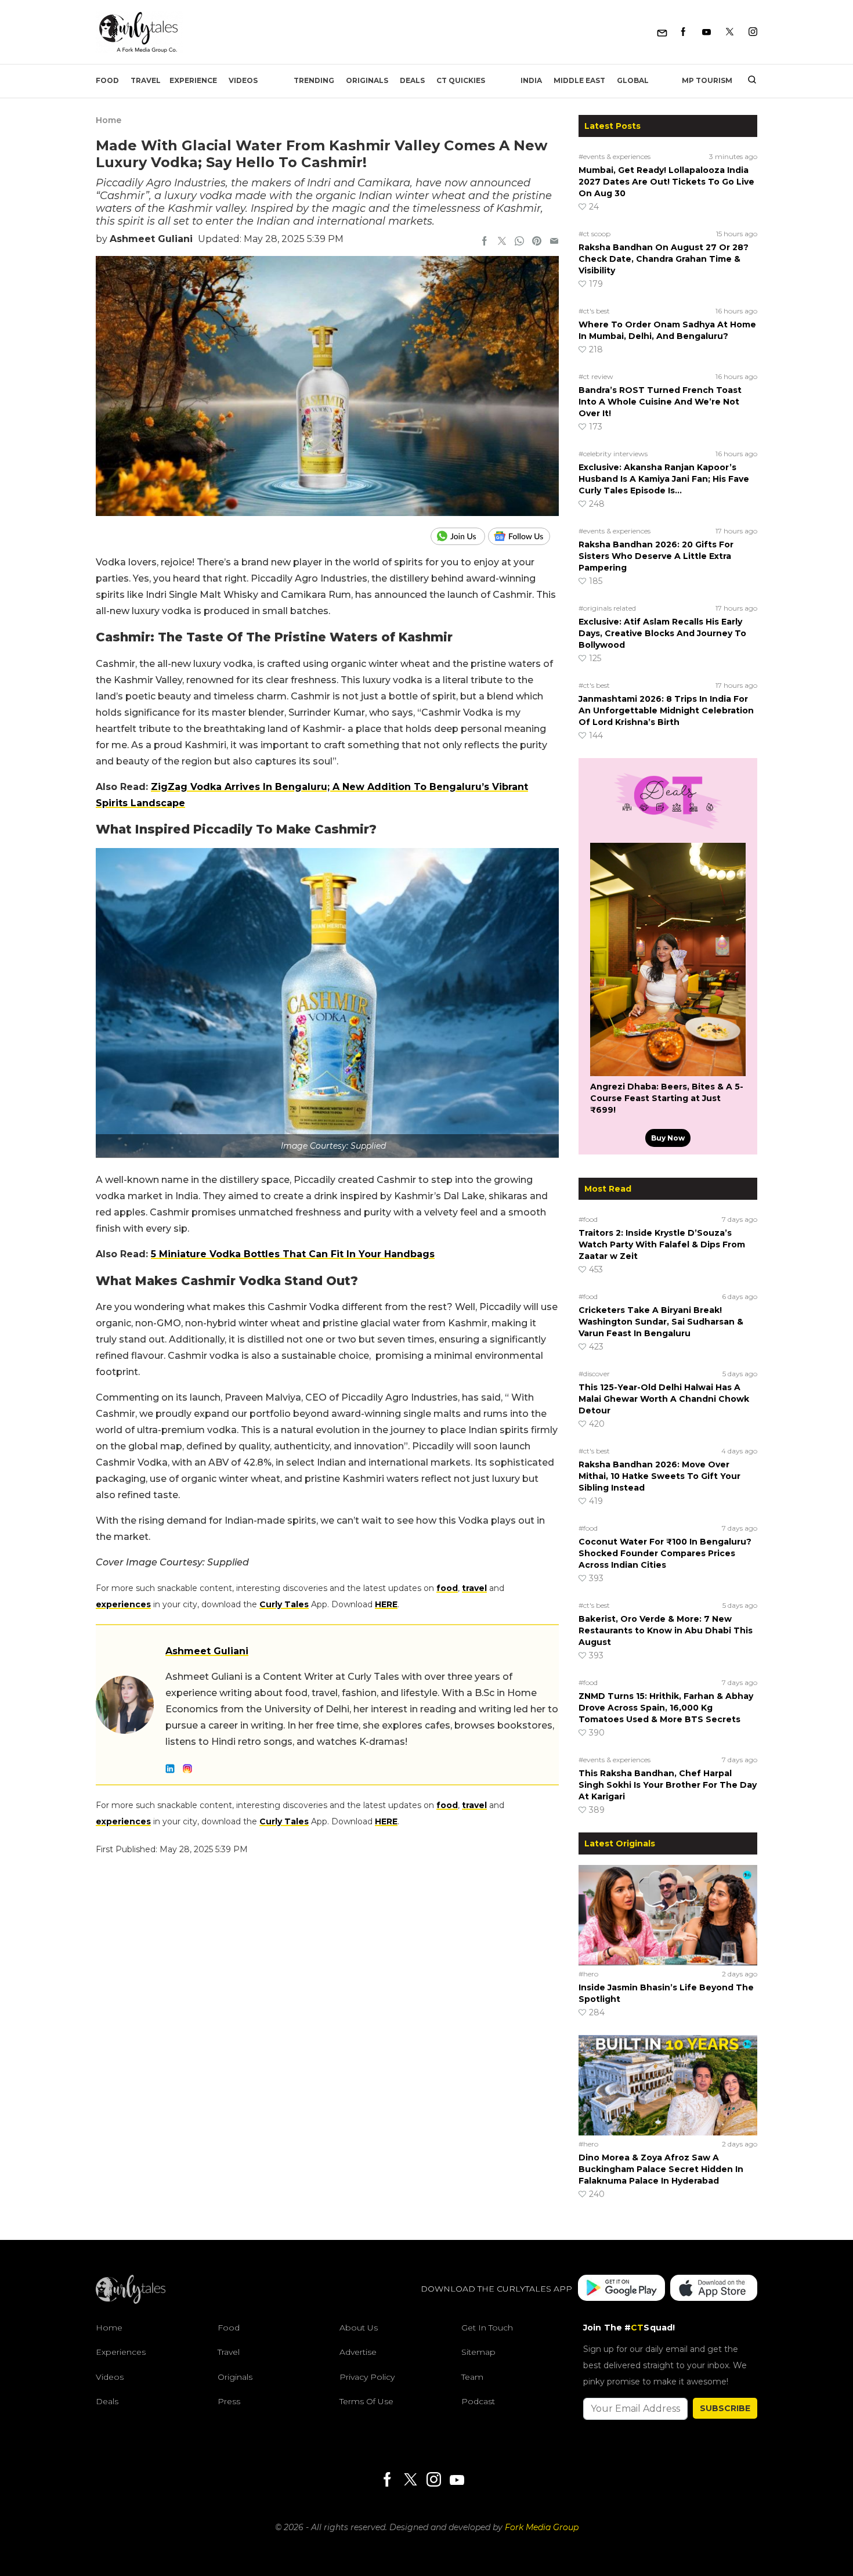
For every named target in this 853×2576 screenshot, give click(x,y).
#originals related (607, 608)
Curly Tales (284, 1604)
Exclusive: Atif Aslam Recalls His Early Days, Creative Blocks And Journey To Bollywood (662, 633)
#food (588, 1219)
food (447, 1588)
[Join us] (459, 536)
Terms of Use (366, 2401)
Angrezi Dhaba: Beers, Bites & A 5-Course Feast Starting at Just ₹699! (667, 1098)
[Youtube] (706, 32)
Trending (314, 80)
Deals (412, 80)
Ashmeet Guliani (151, 239)
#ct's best (594, 311)
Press (229, 2401)
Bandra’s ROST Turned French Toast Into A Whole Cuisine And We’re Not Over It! (660, 402)
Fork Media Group (542, 2527)
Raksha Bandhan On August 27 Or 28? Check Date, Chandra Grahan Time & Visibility (664, 259)
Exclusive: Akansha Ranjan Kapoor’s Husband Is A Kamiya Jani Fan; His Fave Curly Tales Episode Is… (664, 479)
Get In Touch (487, 2328)
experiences (123, 1604)
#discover (594, 1374)
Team (472, 2377)
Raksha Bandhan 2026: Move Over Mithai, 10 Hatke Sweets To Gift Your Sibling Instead (659, 1476)
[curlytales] (131, 2301)
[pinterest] (537, 242)
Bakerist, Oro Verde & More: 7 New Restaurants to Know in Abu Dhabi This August (666, 1630)
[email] (554, 242)
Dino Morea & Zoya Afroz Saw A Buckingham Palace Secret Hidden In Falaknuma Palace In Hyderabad (661, 2169)
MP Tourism (707, 80)
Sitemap (478, 2352)
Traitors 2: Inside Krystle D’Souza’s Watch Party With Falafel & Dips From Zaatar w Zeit (662, 1244)
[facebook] (485, 242)
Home (109, 120)
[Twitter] (730, 32)
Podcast (478, 2401)
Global (633, 80)
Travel (146, 80)
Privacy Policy (367, 2377)
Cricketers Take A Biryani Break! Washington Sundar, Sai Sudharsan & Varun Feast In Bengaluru (661, 1322)
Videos (243, 80)
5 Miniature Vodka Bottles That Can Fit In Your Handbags (293, 1254)
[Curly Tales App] (621, 2289)
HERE (386, 1604)
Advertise (358, 2352)
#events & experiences (615, 156)
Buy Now (668, 1138)
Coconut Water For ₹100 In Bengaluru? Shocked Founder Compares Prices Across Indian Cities (665, 1553)
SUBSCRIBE (725, 2408)
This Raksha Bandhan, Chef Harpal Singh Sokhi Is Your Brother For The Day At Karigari (668, 1785)
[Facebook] (683, 32)
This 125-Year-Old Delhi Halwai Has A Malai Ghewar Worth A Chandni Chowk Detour (664, 1399)
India (531, 80)
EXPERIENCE (193, 80)
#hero (588, 1974)
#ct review (596, 376)
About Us (359, 2328)
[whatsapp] (519, 242)
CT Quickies (461, 80)
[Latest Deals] (668, 829)
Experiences (121, 2352)
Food (107, 80)
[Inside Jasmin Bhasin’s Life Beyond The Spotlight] (668, 1915)
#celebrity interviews (613, 454)
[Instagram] (753, 32)
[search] (748, 81)
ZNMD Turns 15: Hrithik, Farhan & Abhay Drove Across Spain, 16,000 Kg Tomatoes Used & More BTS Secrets (666, 1708)
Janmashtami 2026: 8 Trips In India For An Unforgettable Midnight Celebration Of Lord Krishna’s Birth (666, 710)
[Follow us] (523, 536)
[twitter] (502, 242)
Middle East (579, 80)
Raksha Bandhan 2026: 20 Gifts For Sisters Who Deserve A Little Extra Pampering (656, 556)
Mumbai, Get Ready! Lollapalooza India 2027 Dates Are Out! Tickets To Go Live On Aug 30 (666, 182)
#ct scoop (594, 234)
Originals (367, 80)
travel (474, 1588)
